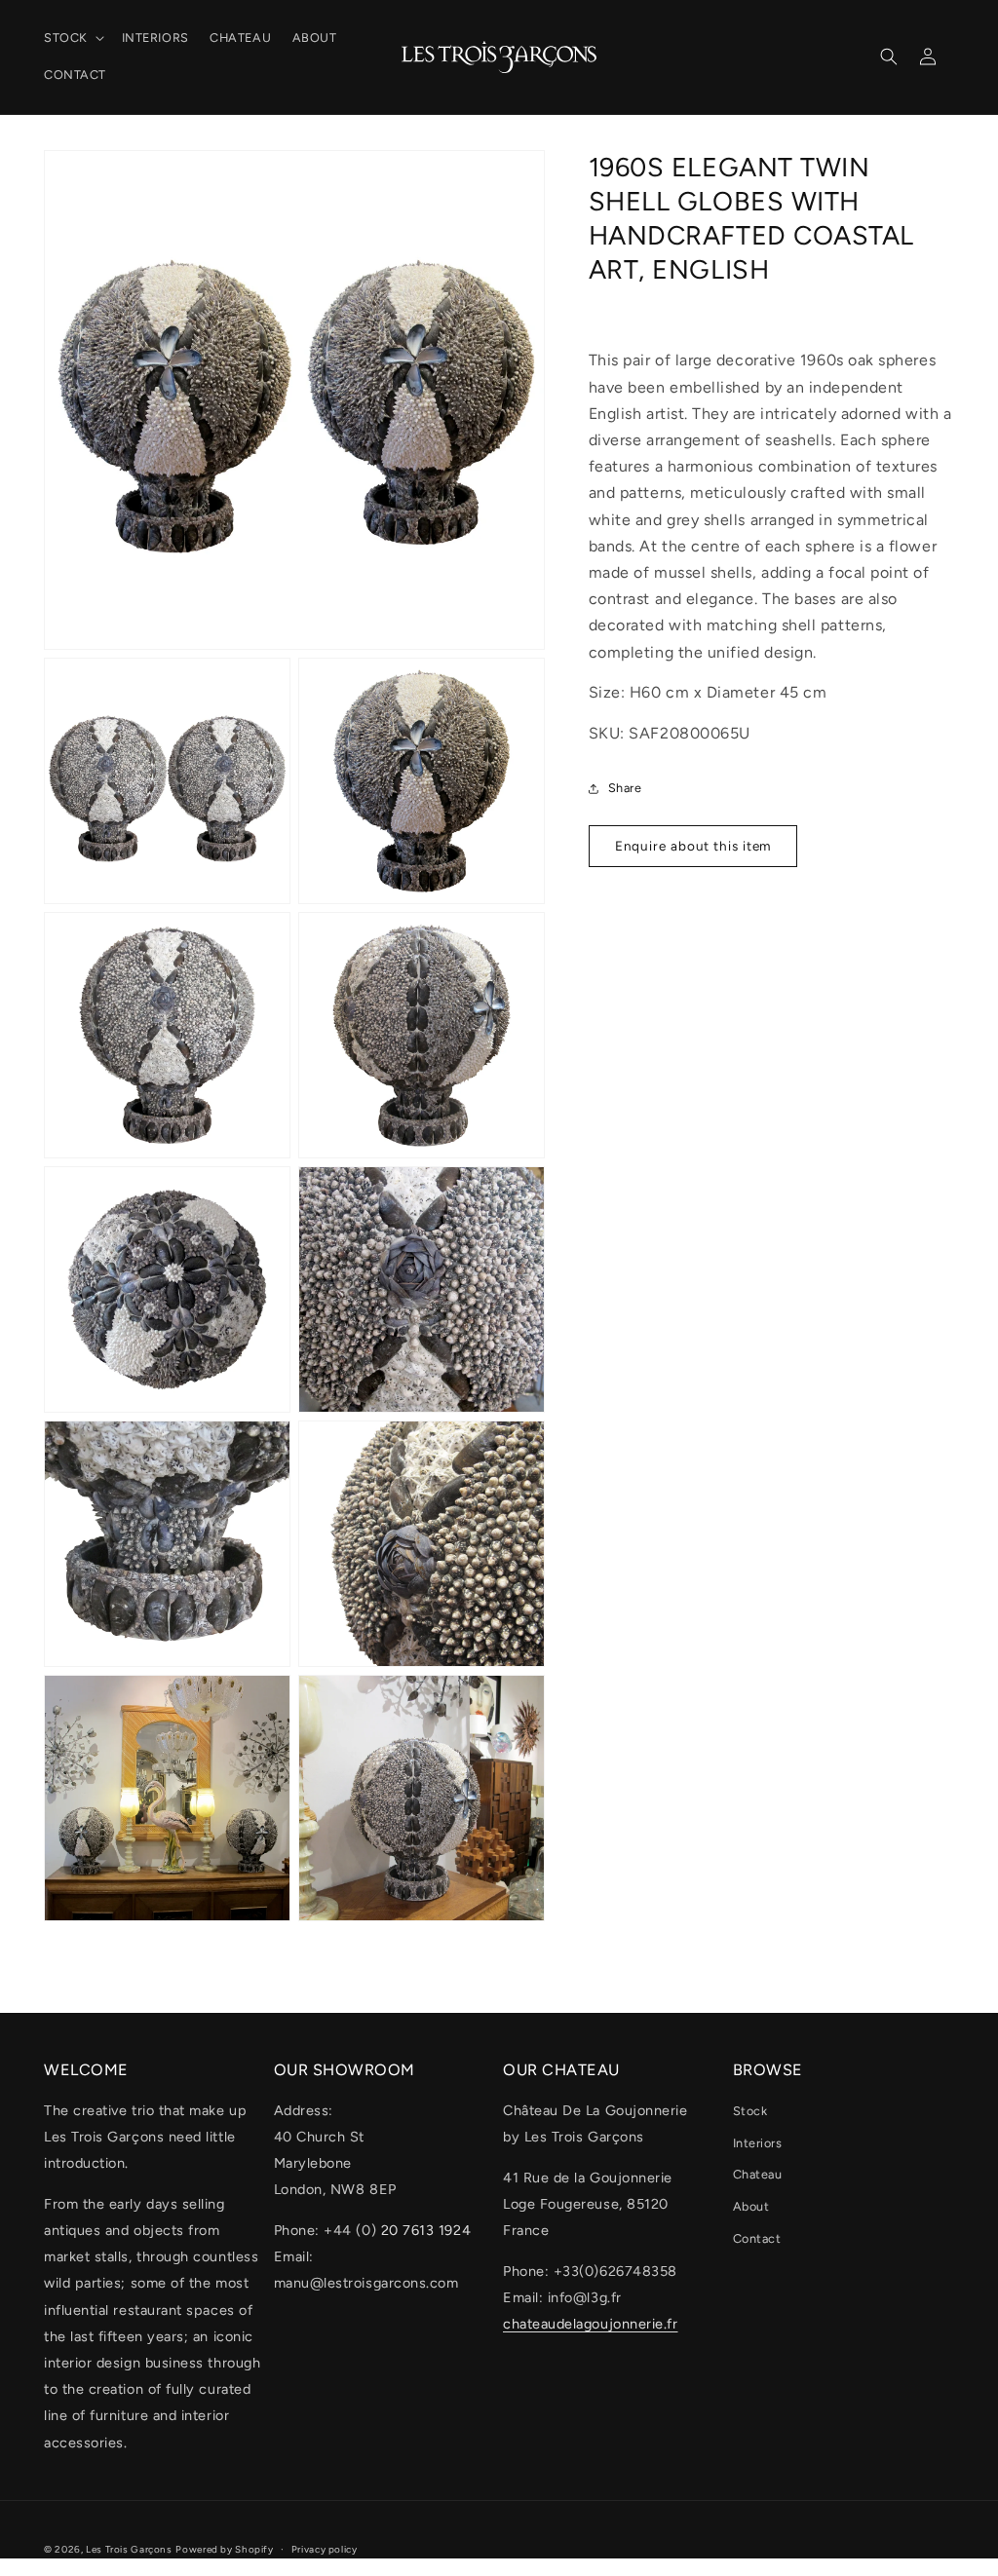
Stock (750, 2111)
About (751, 2206)
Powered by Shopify (224, 2549)
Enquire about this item (693, 846)
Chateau (758, 2174)
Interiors (758, 2143)
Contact (757, 2238)
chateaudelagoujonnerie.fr (591, 2324)
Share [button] (625, 788)
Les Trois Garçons (129, 2549)
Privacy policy (325, 2549)
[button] (72, 38)
